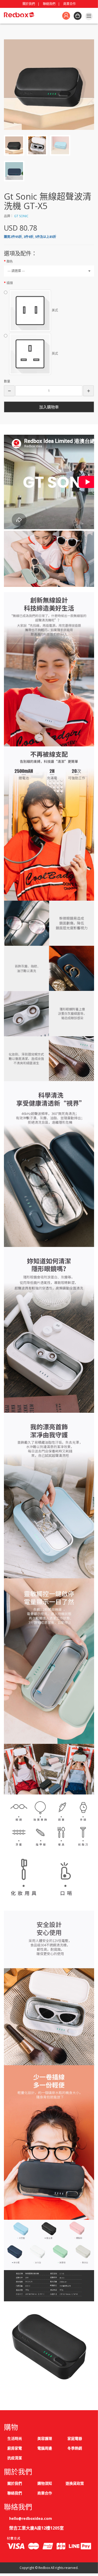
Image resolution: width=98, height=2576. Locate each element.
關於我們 (29, 4)
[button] (9, 391)
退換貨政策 (75, 2483)
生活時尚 (15, 2438)
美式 (54, 310)
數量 (7, 381)
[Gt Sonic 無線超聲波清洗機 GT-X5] (49, 84)
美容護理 (45, 2438)
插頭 (10, 283)
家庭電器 (75, 2438)
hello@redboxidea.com (31, 2518)
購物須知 (45, 2483)
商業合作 (70, 4)
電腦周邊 (45, 2448)
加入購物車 (49, 407)
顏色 (10, 261)
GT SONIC (21, 216)
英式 (54, 354)
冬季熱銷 (75, 2448)
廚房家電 (15, 2448)
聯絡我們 (49, 4)
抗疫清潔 (15, 2458)
